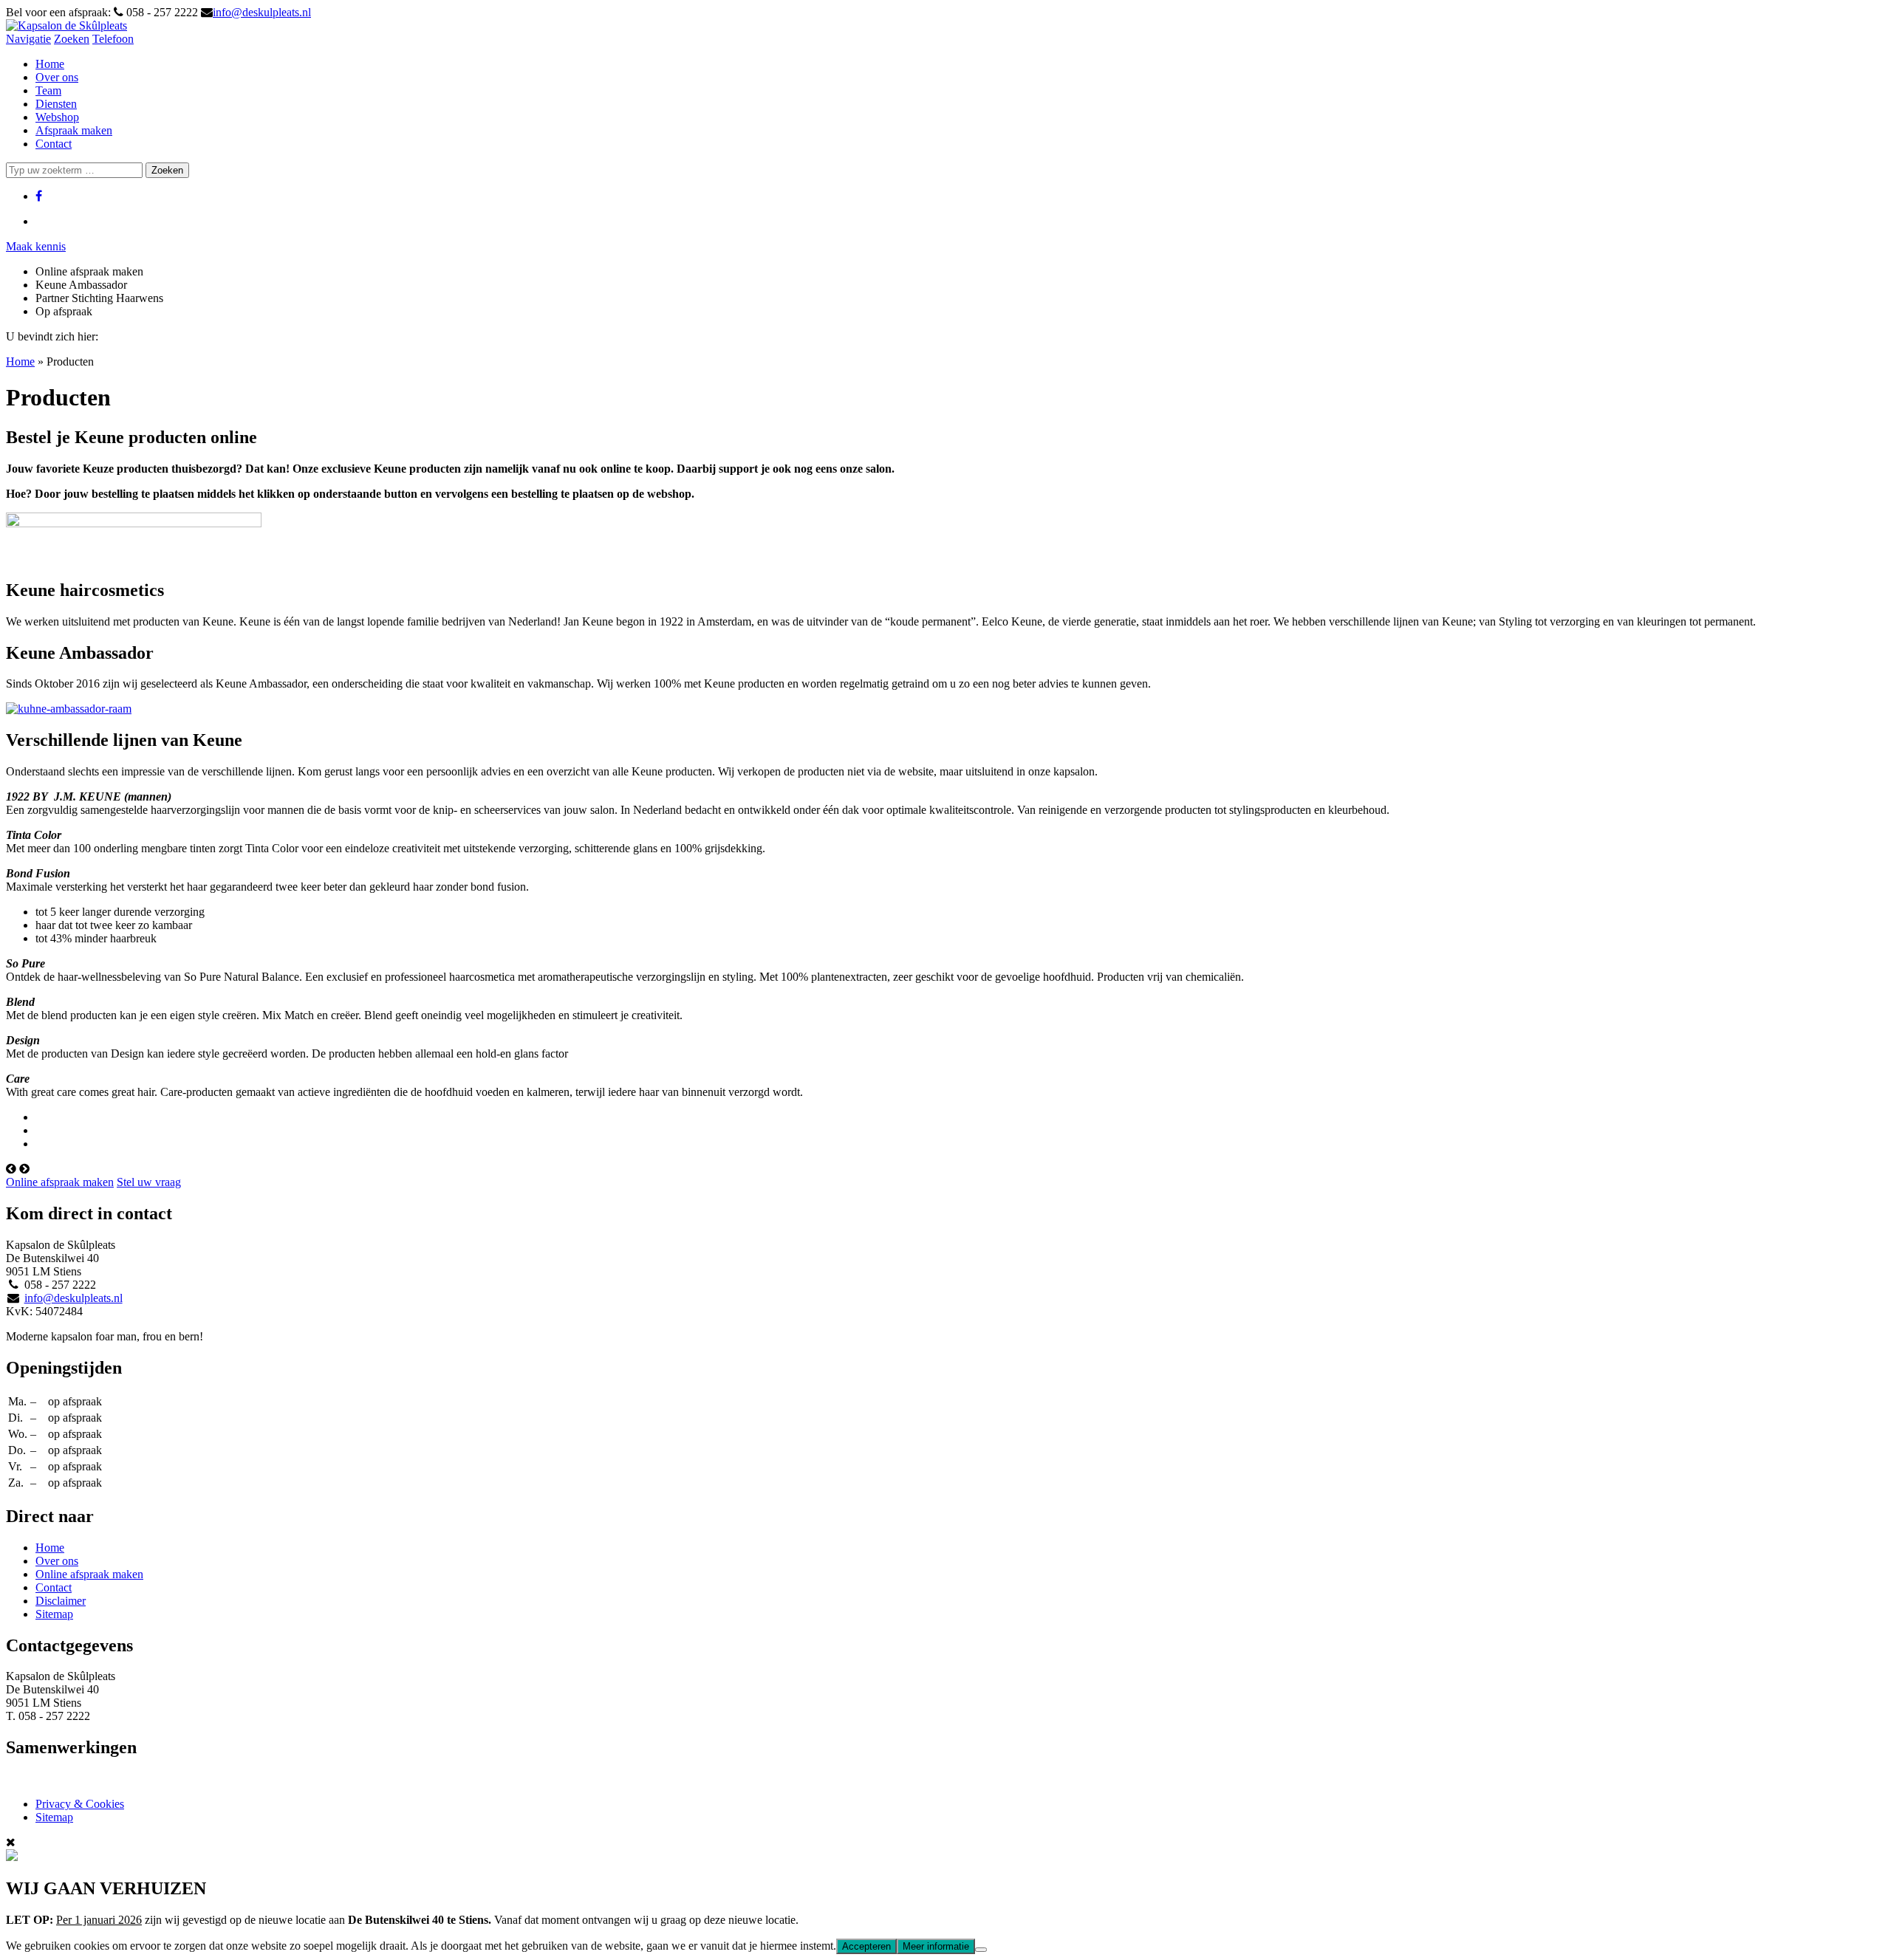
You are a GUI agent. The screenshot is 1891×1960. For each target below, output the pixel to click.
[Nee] (981, 1950)
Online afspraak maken (60, 1182)
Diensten (56, 104)
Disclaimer (61, 1601)
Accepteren (866, 1946)
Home (50, 64)
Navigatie (28, 39)
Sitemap (54, 1614)
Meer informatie (936, 1946)
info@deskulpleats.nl (262, 12)
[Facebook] (39, 196)
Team (48, 90)
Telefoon (113, 39)
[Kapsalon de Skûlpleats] (66, 25)
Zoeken (72, 39)
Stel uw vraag (149, 1182)
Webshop (57, 117)
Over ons (57, 77)
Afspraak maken (74, 130)
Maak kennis (36, 246)
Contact (54, 144)
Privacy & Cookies (80, 1804)
